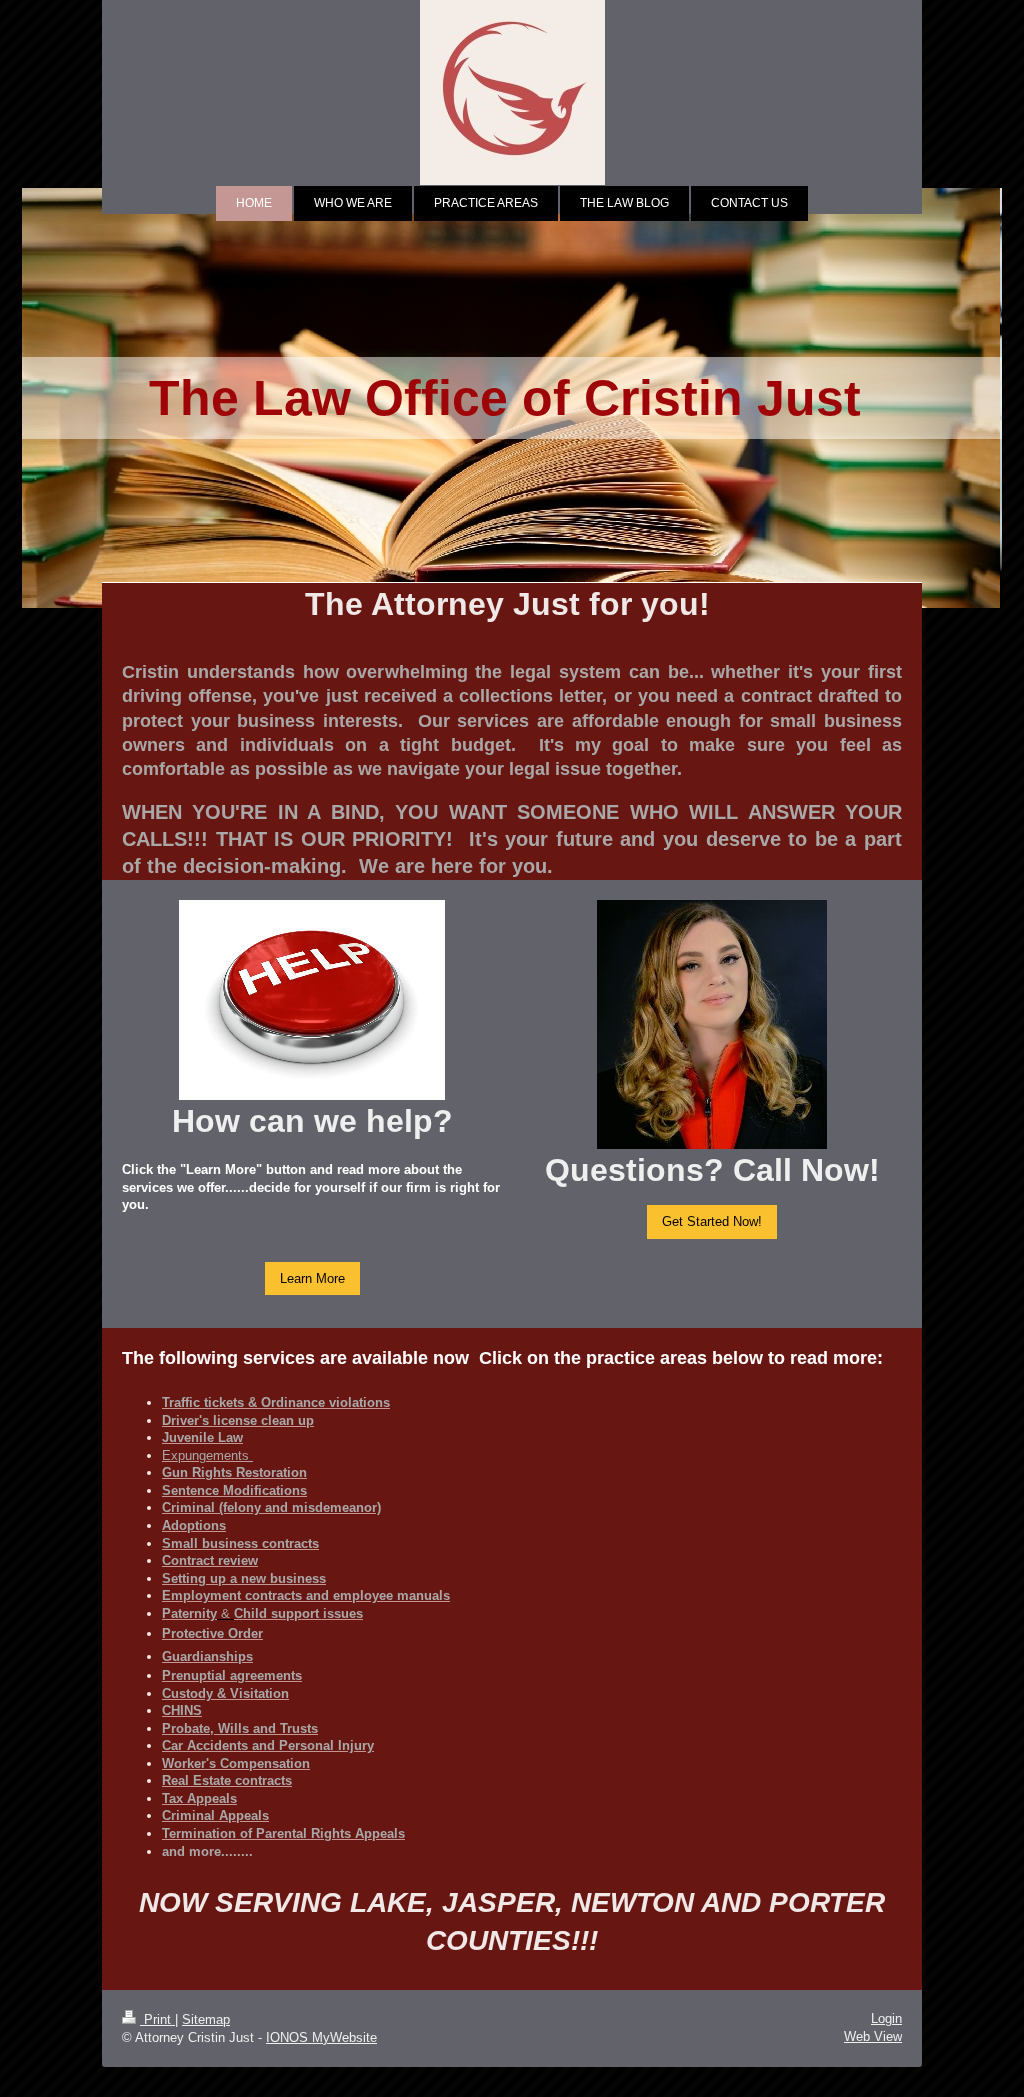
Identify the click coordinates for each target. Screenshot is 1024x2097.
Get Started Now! (712, 1221)
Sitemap (206, 2019)
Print (157, 2019)
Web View (873, 2036)
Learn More (312, 1278)
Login (886, 2018)
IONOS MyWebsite (321, 2037)
